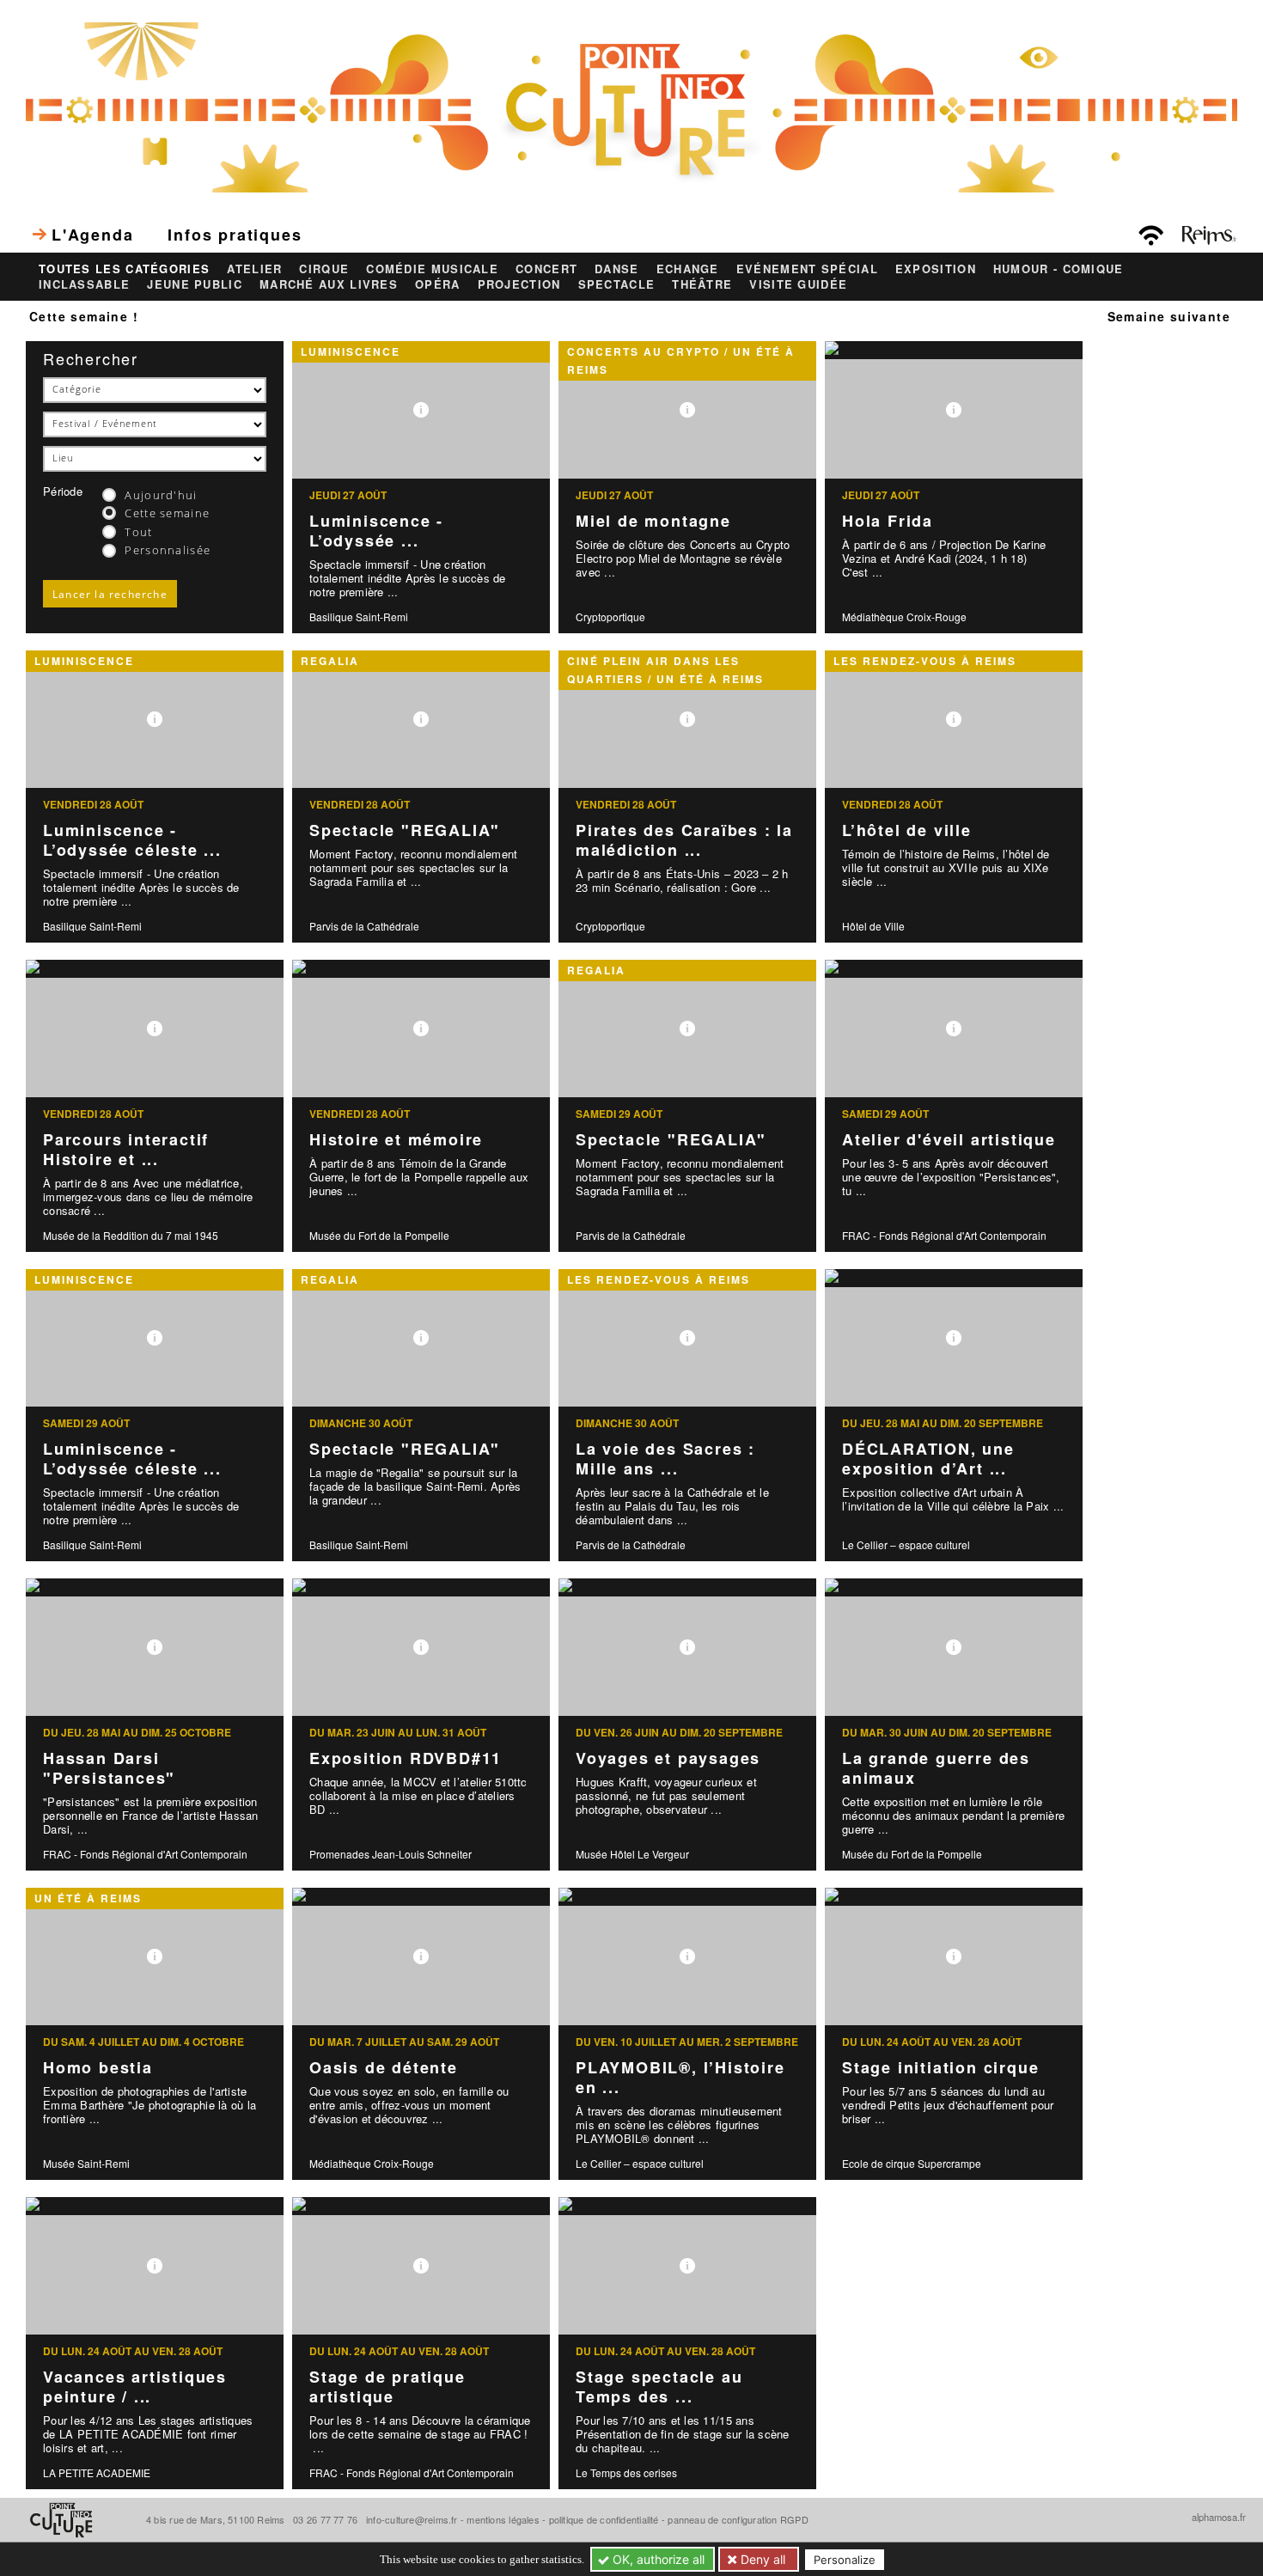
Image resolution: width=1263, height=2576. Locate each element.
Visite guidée (798, 284)
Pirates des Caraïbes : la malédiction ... (684, 840)
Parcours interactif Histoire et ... (126, 1149)
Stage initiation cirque (940, 2067)
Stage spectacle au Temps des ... (659, 2387)
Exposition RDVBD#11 (406, 1758)
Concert (546, 269)
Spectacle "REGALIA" (405, 830)
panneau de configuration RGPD (738, 2519)
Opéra (438, 284)
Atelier (254, 269)
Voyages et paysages (668, 1758)
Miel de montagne (653, 521)
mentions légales (503, 2519)
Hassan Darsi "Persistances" (109, 1768)
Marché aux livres (329, 284)
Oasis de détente (384, 2067)
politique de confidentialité (604, 2519)
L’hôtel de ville (907, 830)
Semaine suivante (1169, 316)
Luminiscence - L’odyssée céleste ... (132, 840)
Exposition (936, 269)
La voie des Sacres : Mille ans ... (665, 1459)
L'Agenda (92, 235)
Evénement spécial (807, 269)
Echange (688, 269)
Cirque (324, 269)
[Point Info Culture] (631, 106)
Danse (617, 269)
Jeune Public (195, 284)
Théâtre (702, 284)
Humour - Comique (1059, 269)
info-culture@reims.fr (412, 2519)
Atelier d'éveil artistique (949, 1139)
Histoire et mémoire (396, 1139)
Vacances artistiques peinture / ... (135, 2387)
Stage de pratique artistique (387, 2387)
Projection (519, 284)
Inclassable (84, 284)
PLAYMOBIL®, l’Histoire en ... (680, 2077)
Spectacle (617, 284)
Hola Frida (888, 521)
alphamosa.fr (1219, 2517)
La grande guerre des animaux (936, 1768)
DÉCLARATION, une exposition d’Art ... (928, 1459)
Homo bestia (98, 2067)
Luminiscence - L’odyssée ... (376, 531)
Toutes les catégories (124, 269)
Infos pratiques (235, 235)
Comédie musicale (432, 269)
